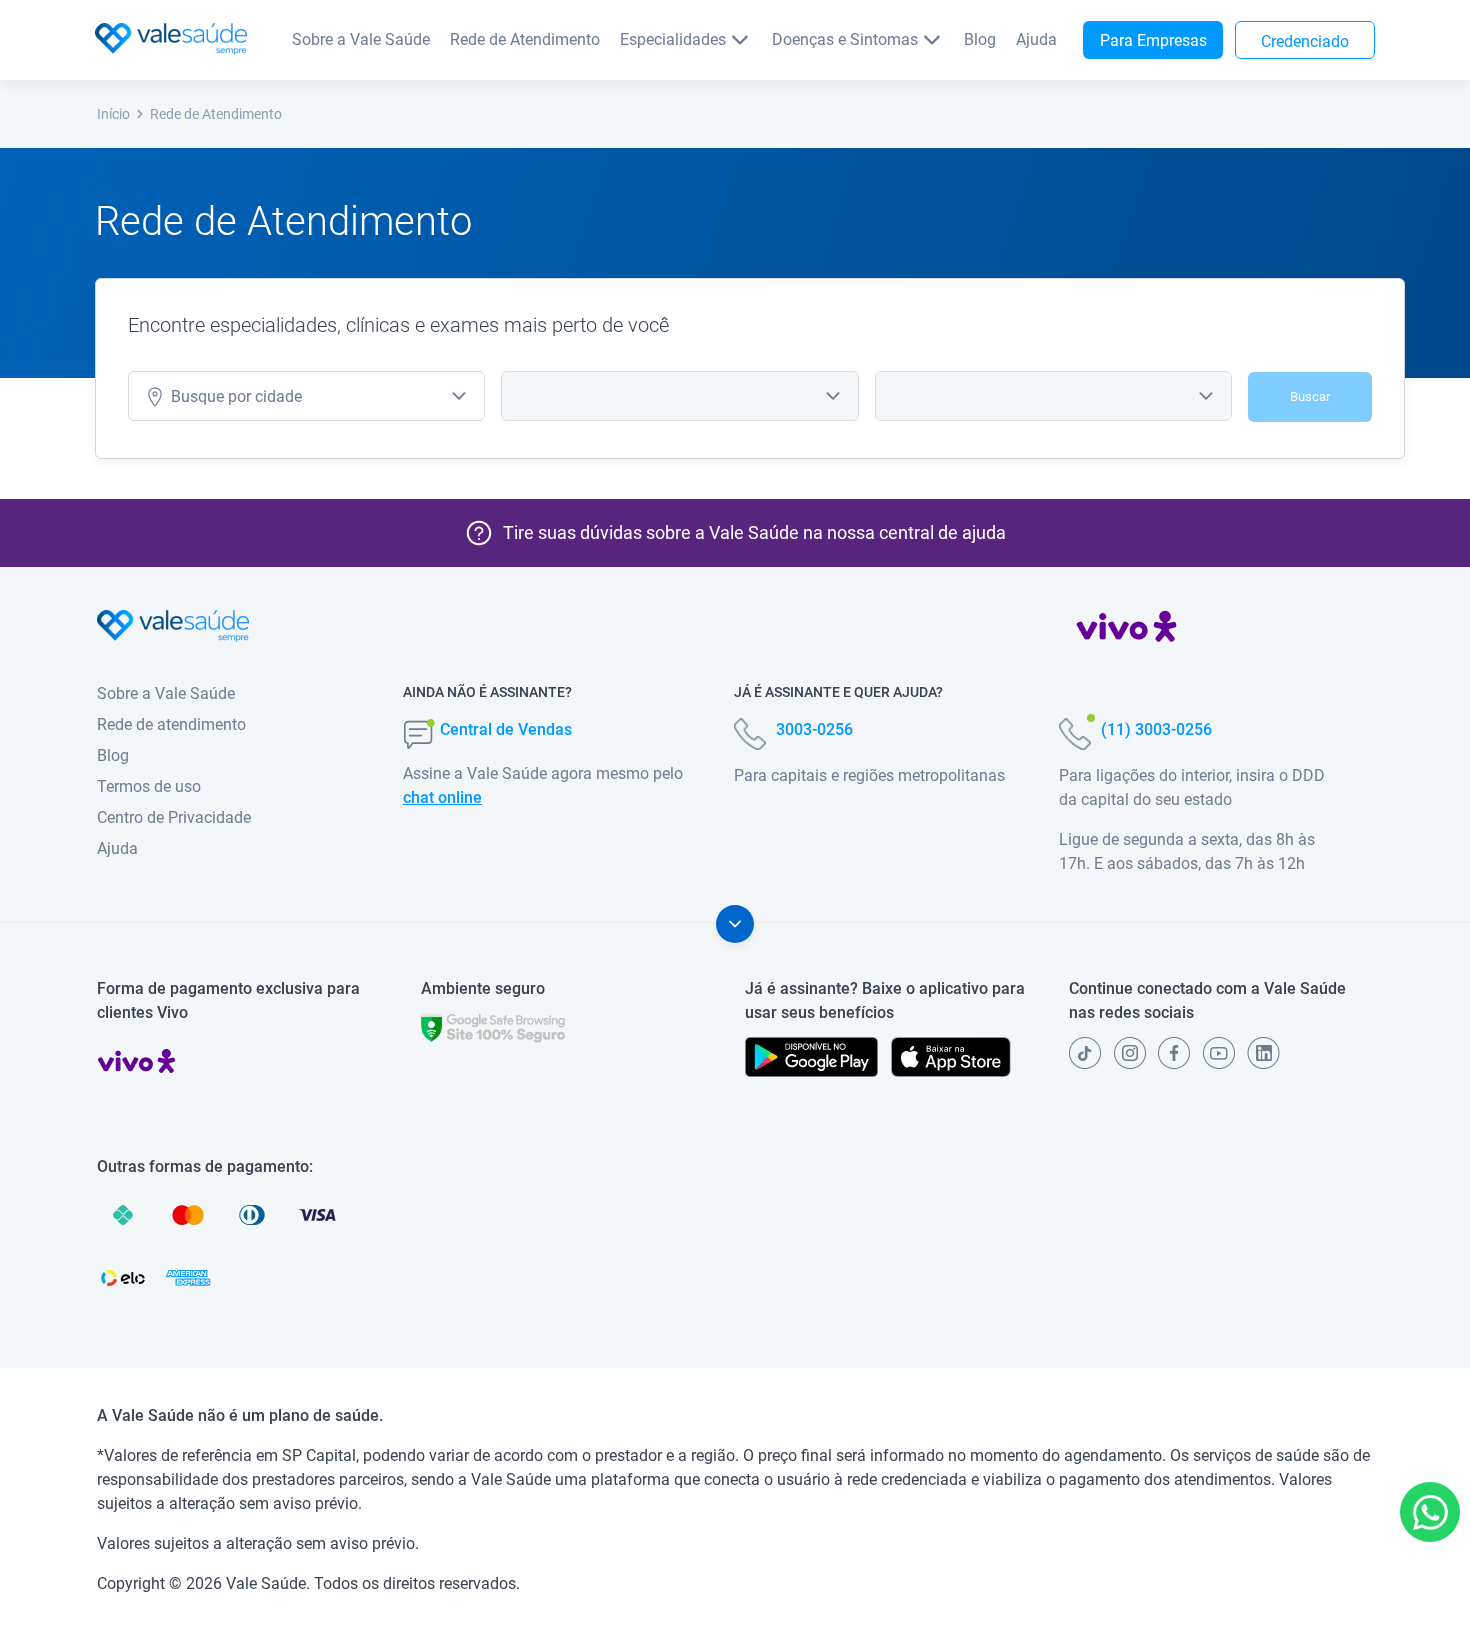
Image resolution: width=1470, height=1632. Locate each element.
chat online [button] (442, 797)
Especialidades (673, 39)
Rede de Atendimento (525, 39)
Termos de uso (149, 786)
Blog (980, 39)
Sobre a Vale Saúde (361, 39)
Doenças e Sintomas (845, 39)
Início (113, 114)
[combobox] (306, 396)
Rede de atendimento (171, 724)
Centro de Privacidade (174, 817)
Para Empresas (1153, 40)
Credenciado (1305, 41)
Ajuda (1036, 39)
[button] (1430, 1512)
